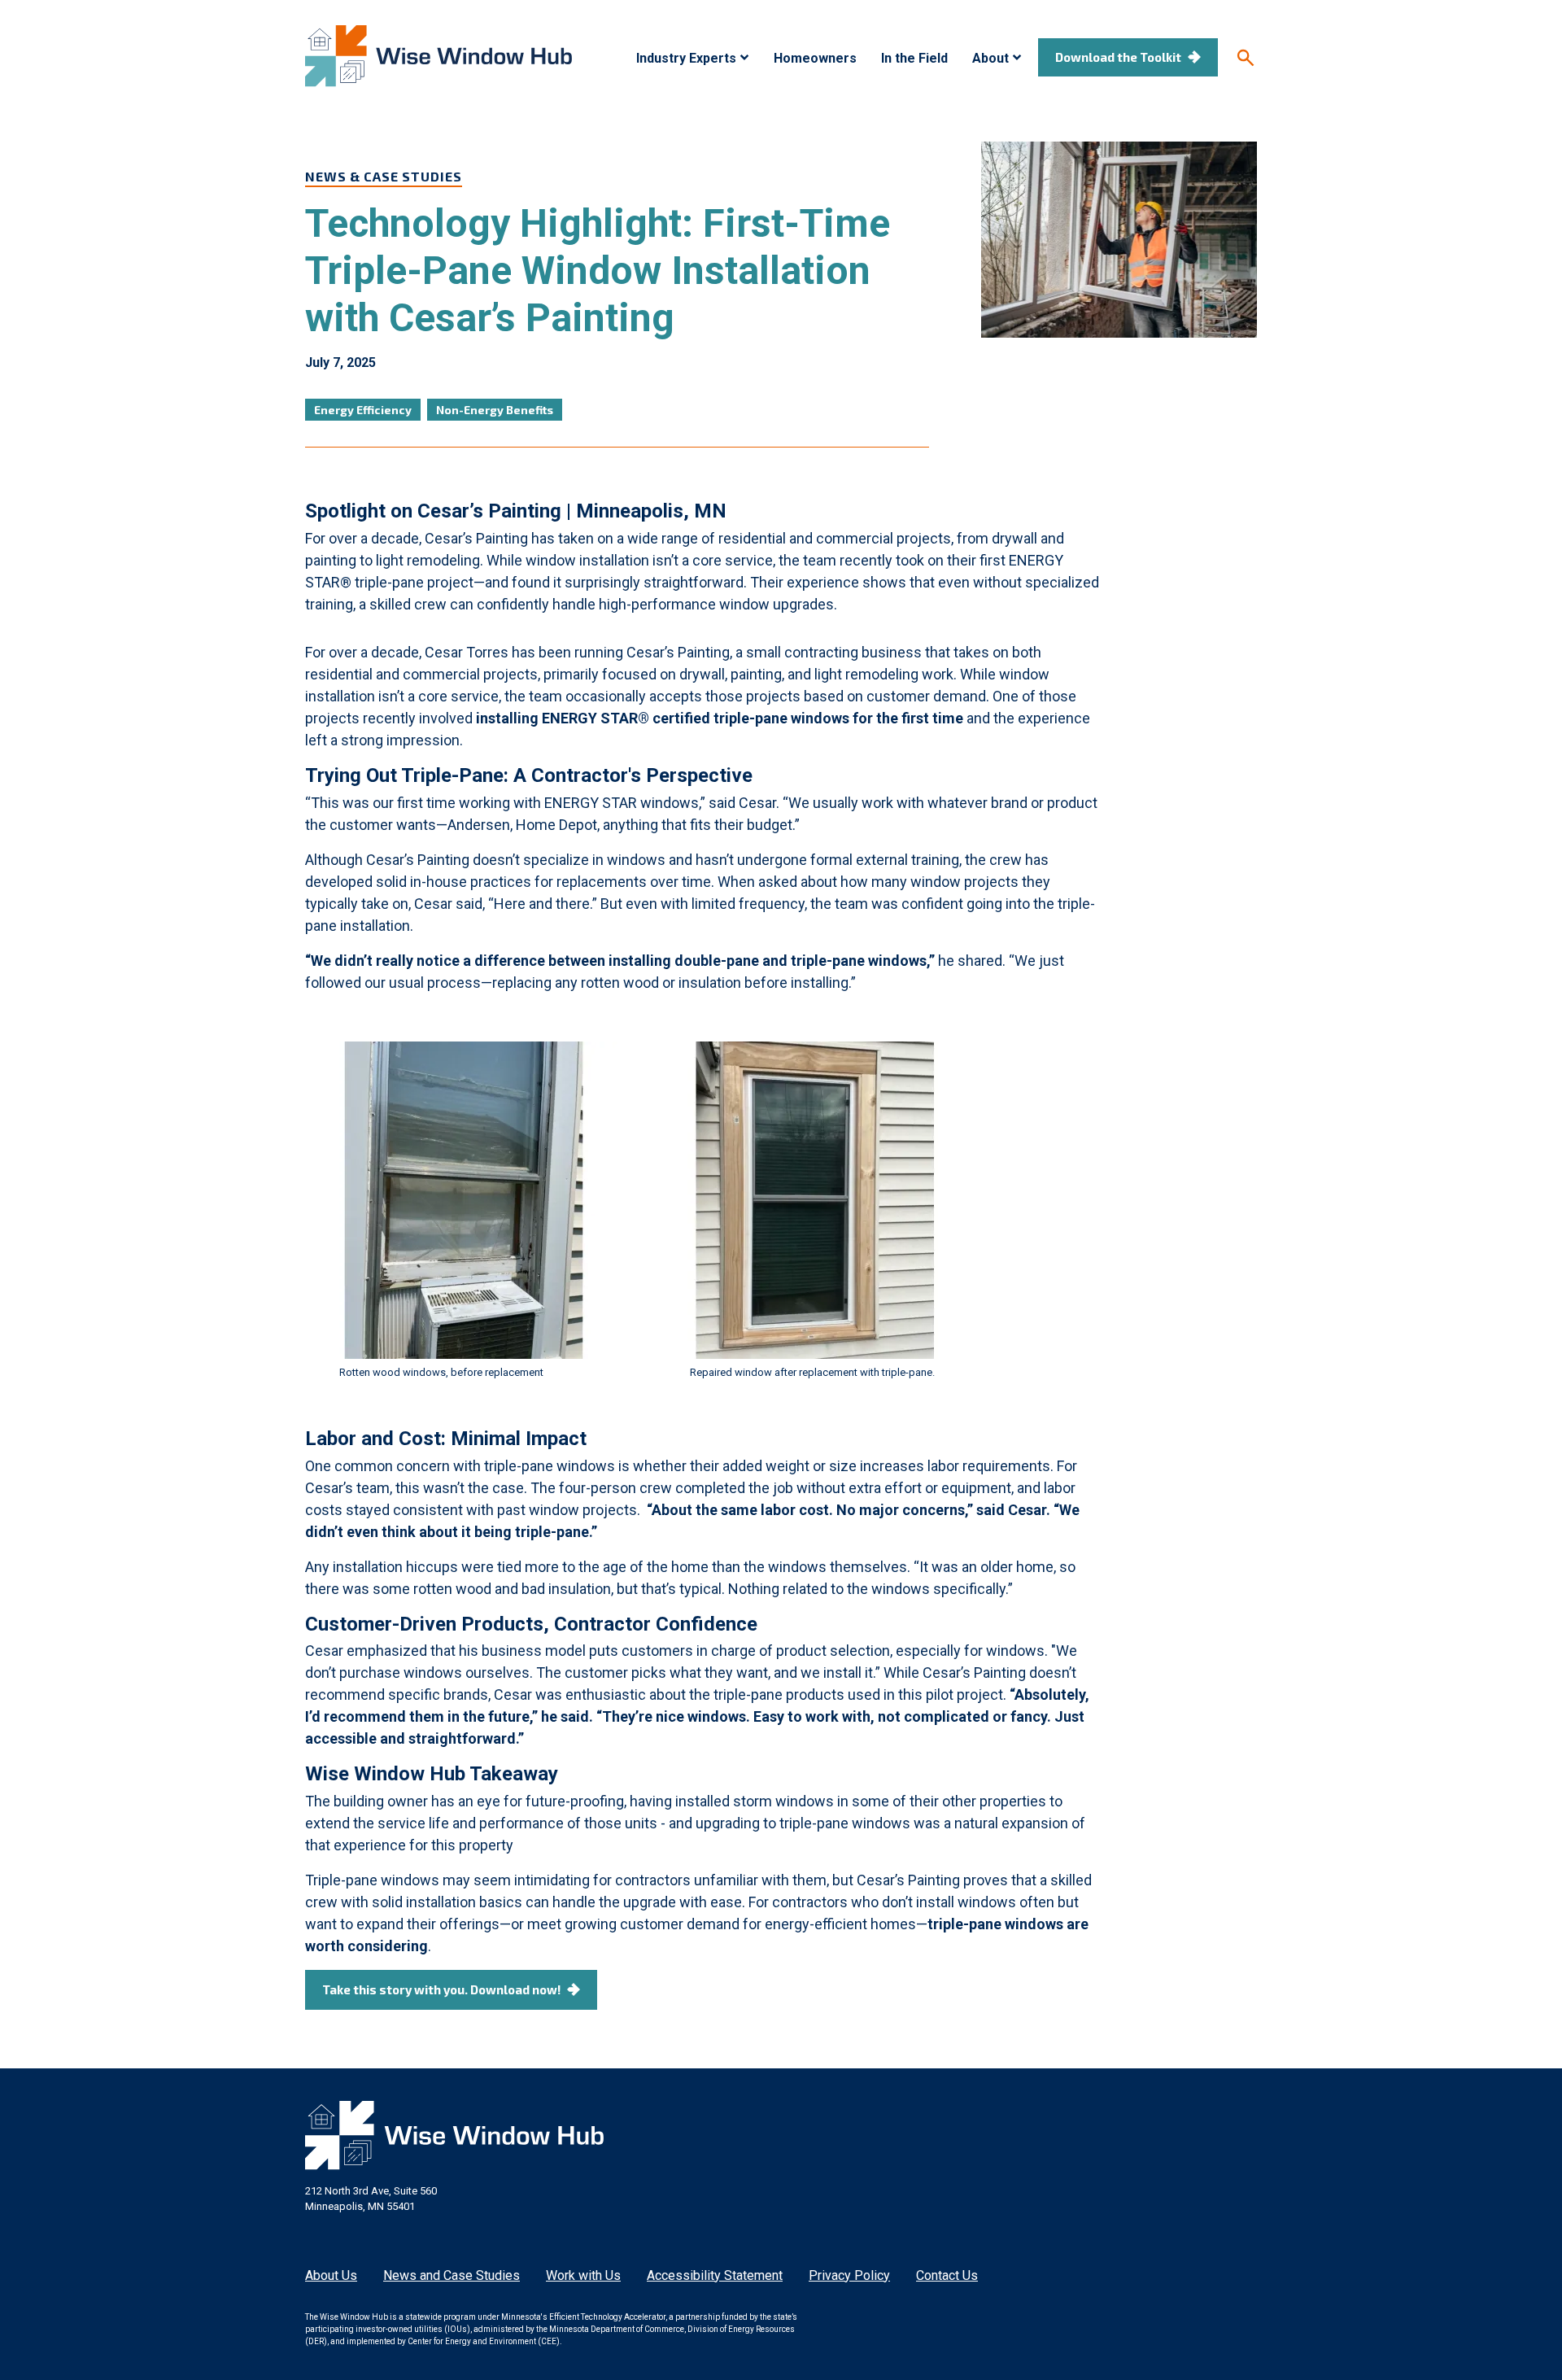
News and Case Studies (452, 2275)
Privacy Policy (849, 2275)
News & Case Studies (384, 176)
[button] (693, 59)
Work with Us (583, 2275)
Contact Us (947, 2275)
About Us (331, 2275)
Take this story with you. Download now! (441, 1989)
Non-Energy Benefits (495, 410)
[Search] (1246, 58)
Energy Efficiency (363, 410)
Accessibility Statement (715, 2275)
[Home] (438, 56)
